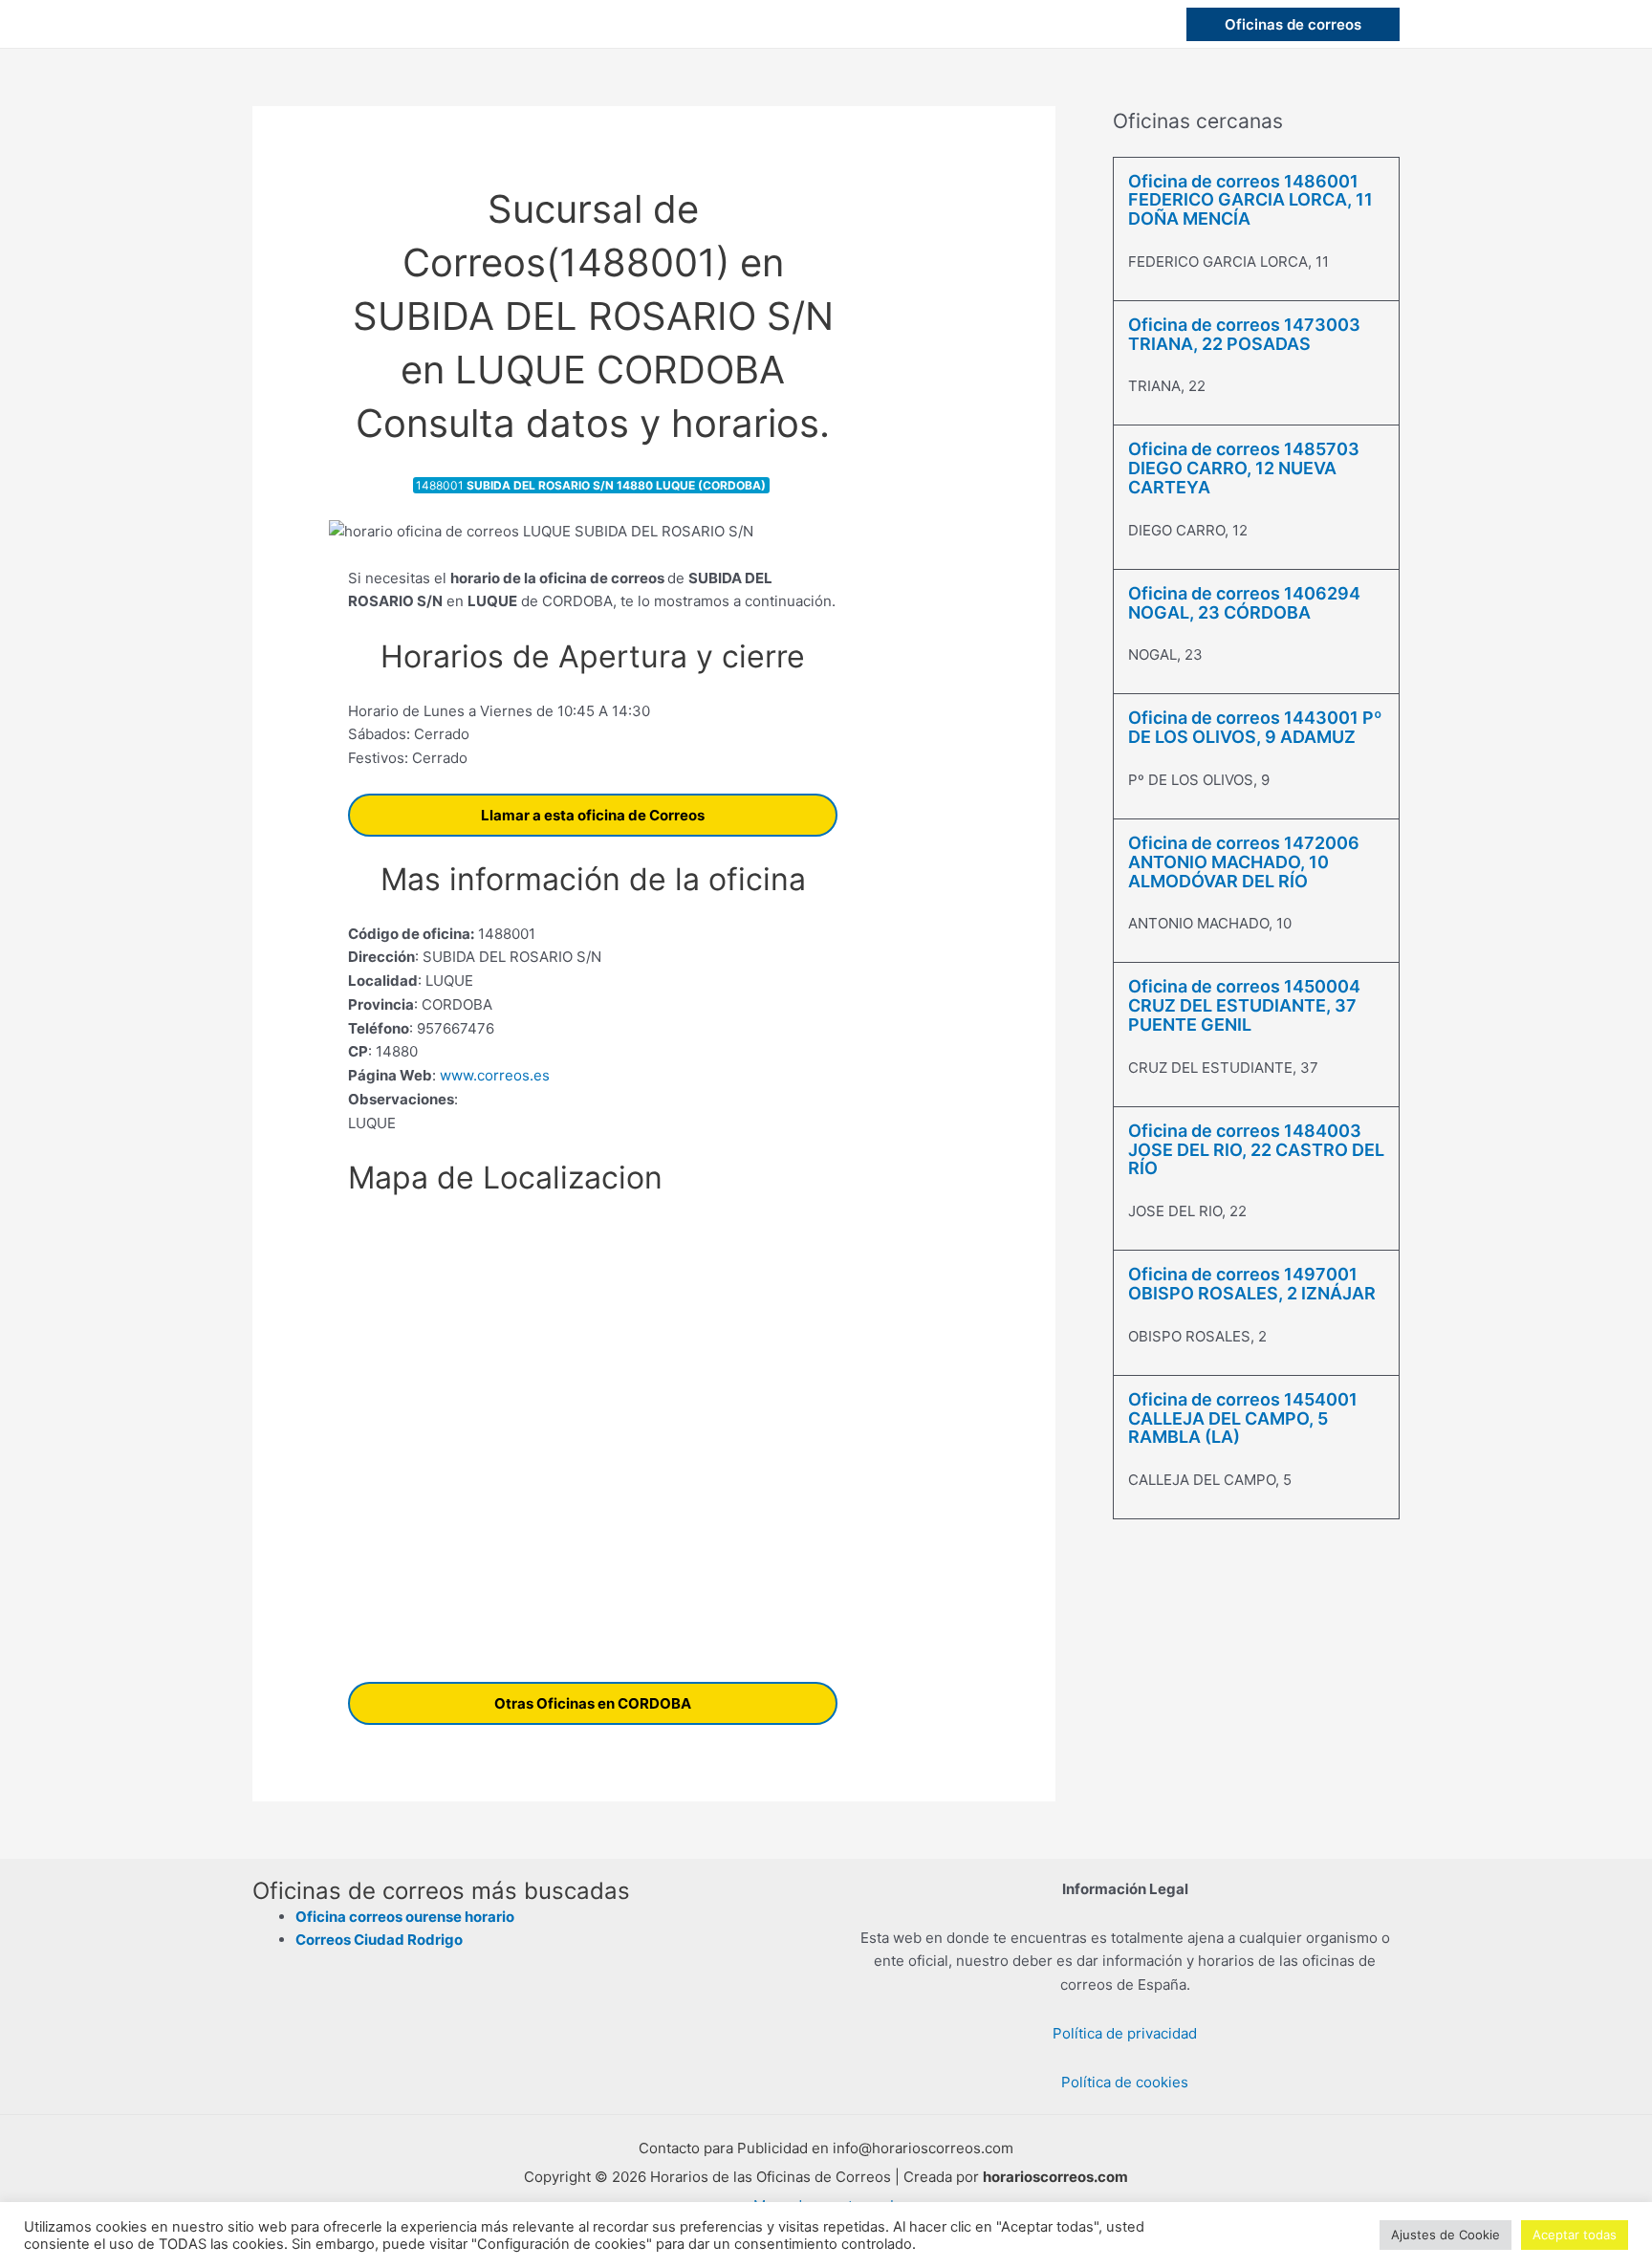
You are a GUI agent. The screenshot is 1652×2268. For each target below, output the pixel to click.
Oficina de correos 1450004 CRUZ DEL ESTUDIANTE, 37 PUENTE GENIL (1244, 1005)
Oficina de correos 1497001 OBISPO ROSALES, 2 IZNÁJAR (1252, 1284)
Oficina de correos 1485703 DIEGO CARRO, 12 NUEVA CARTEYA (1244, 468)
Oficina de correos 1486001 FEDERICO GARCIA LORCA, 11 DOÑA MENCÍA (1250, 200)
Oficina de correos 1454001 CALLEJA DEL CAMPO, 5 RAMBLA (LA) (1243, 1418)
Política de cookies (1125, 2082)
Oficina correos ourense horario (405, 1917)
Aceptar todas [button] (1575, 2235)
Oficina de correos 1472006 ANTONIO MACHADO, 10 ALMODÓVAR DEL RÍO (1244, 862)
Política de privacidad (1125, 2033)
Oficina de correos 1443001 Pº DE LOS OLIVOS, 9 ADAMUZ (1255, 727)
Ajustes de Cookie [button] (1445, 2235)
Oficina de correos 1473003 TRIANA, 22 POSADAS (1244, 334)
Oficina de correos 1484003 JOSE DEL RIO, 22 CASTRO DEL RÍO (1256, 1150)
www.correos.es (493, 1075)
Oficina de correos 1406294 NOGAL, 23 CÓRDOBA (1244, 603)
